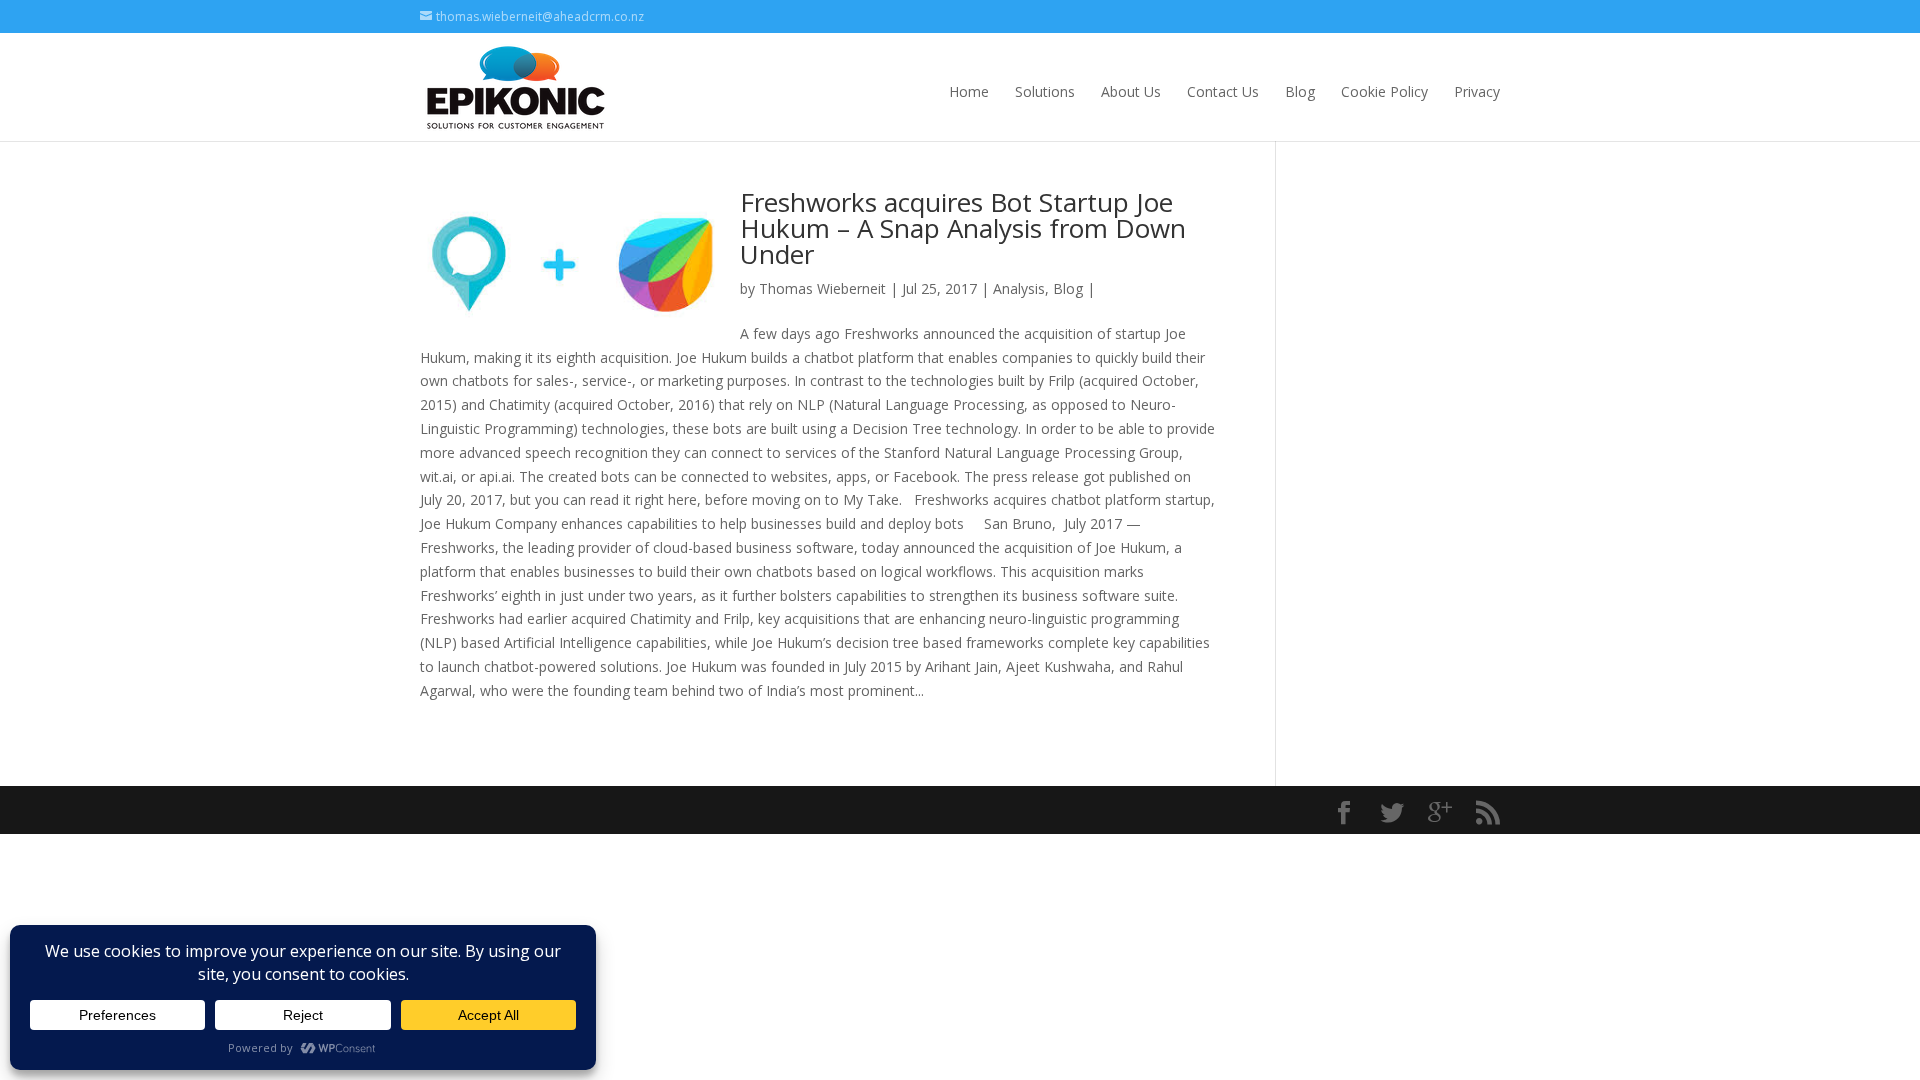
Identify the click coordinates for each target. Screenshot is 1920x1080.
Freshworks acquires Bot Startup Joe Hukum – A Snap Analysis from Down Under (963, 228)
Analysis (1019, 288)
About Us (1131, 91)
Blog (1300, 91)
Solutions (1045, 91)
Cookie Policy (1384, 91)
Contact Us (1223, 91)
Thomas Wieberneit (822, 288)
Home (969, 91)
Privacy (1477, 91)
